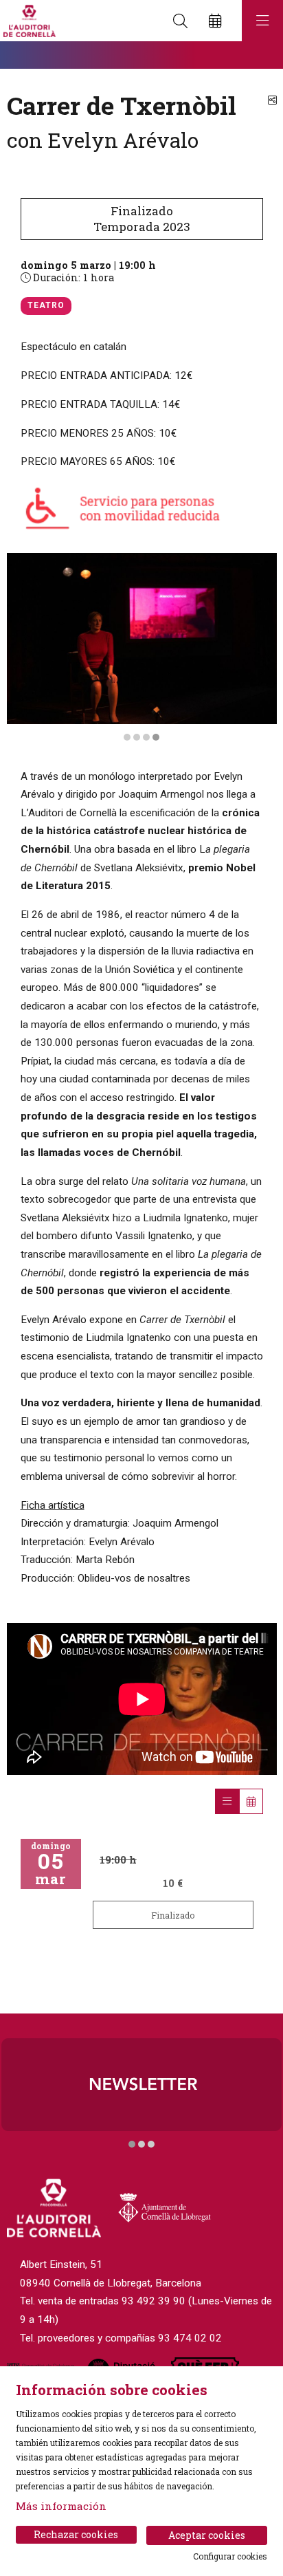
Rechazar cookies (76, 2534)
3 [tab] (146, 737)
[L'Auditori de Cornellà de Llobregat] (28, 21)
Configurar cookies (230, 2556)
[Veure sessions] (227, 1801)
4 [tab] (156, 737)
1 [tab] (127, 737)
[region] (142, 648)
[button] (27, 55)
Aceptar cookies (207, 2535)
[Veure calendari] (251, 1801)
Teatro (46, 305)
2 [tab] (137, 737)
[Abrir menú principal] (262, 21)
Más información (61, 2506)
